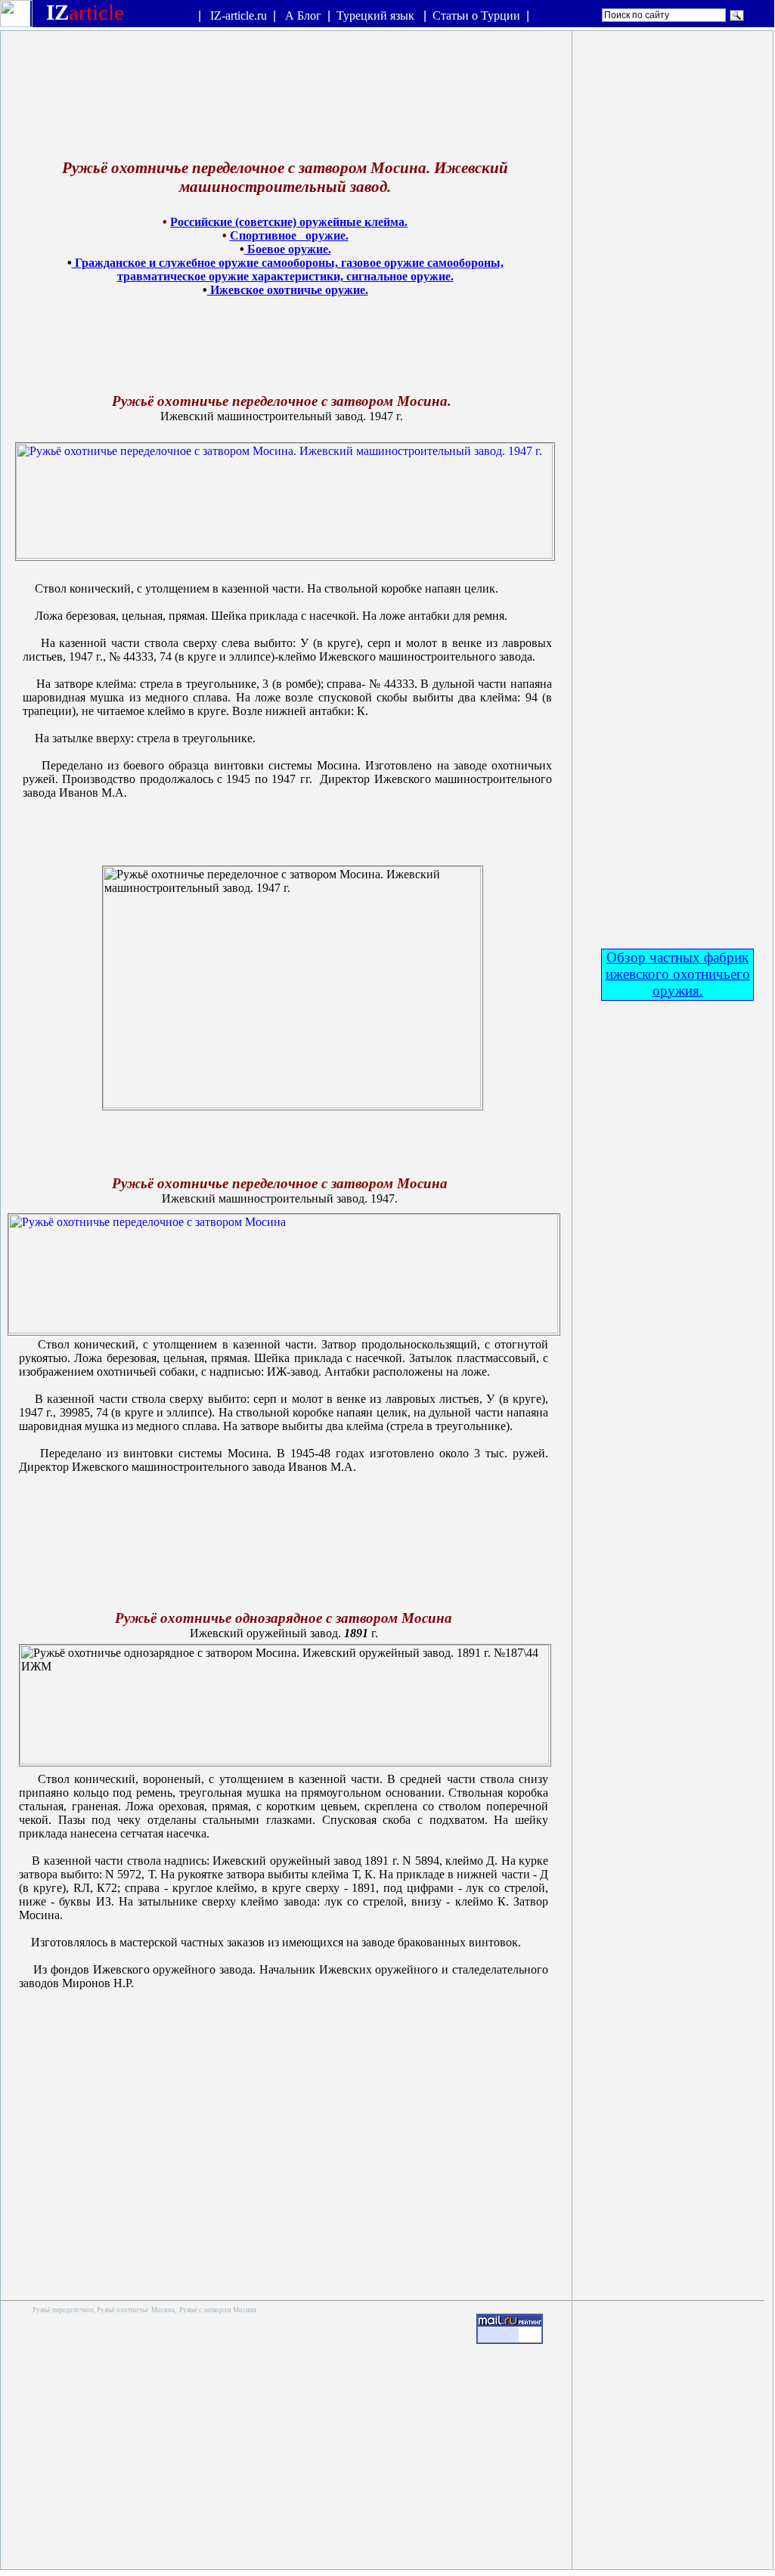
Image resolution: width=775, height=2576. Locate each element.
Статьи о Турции (476, 15)
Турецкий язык (377, 15)
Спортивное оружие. (289, 235)
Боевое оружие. (288, 249)
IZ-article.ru (239, 15)
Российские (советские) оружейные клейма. (289, 222)
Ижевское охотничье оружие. (288, 290)
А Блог (303, 15)
